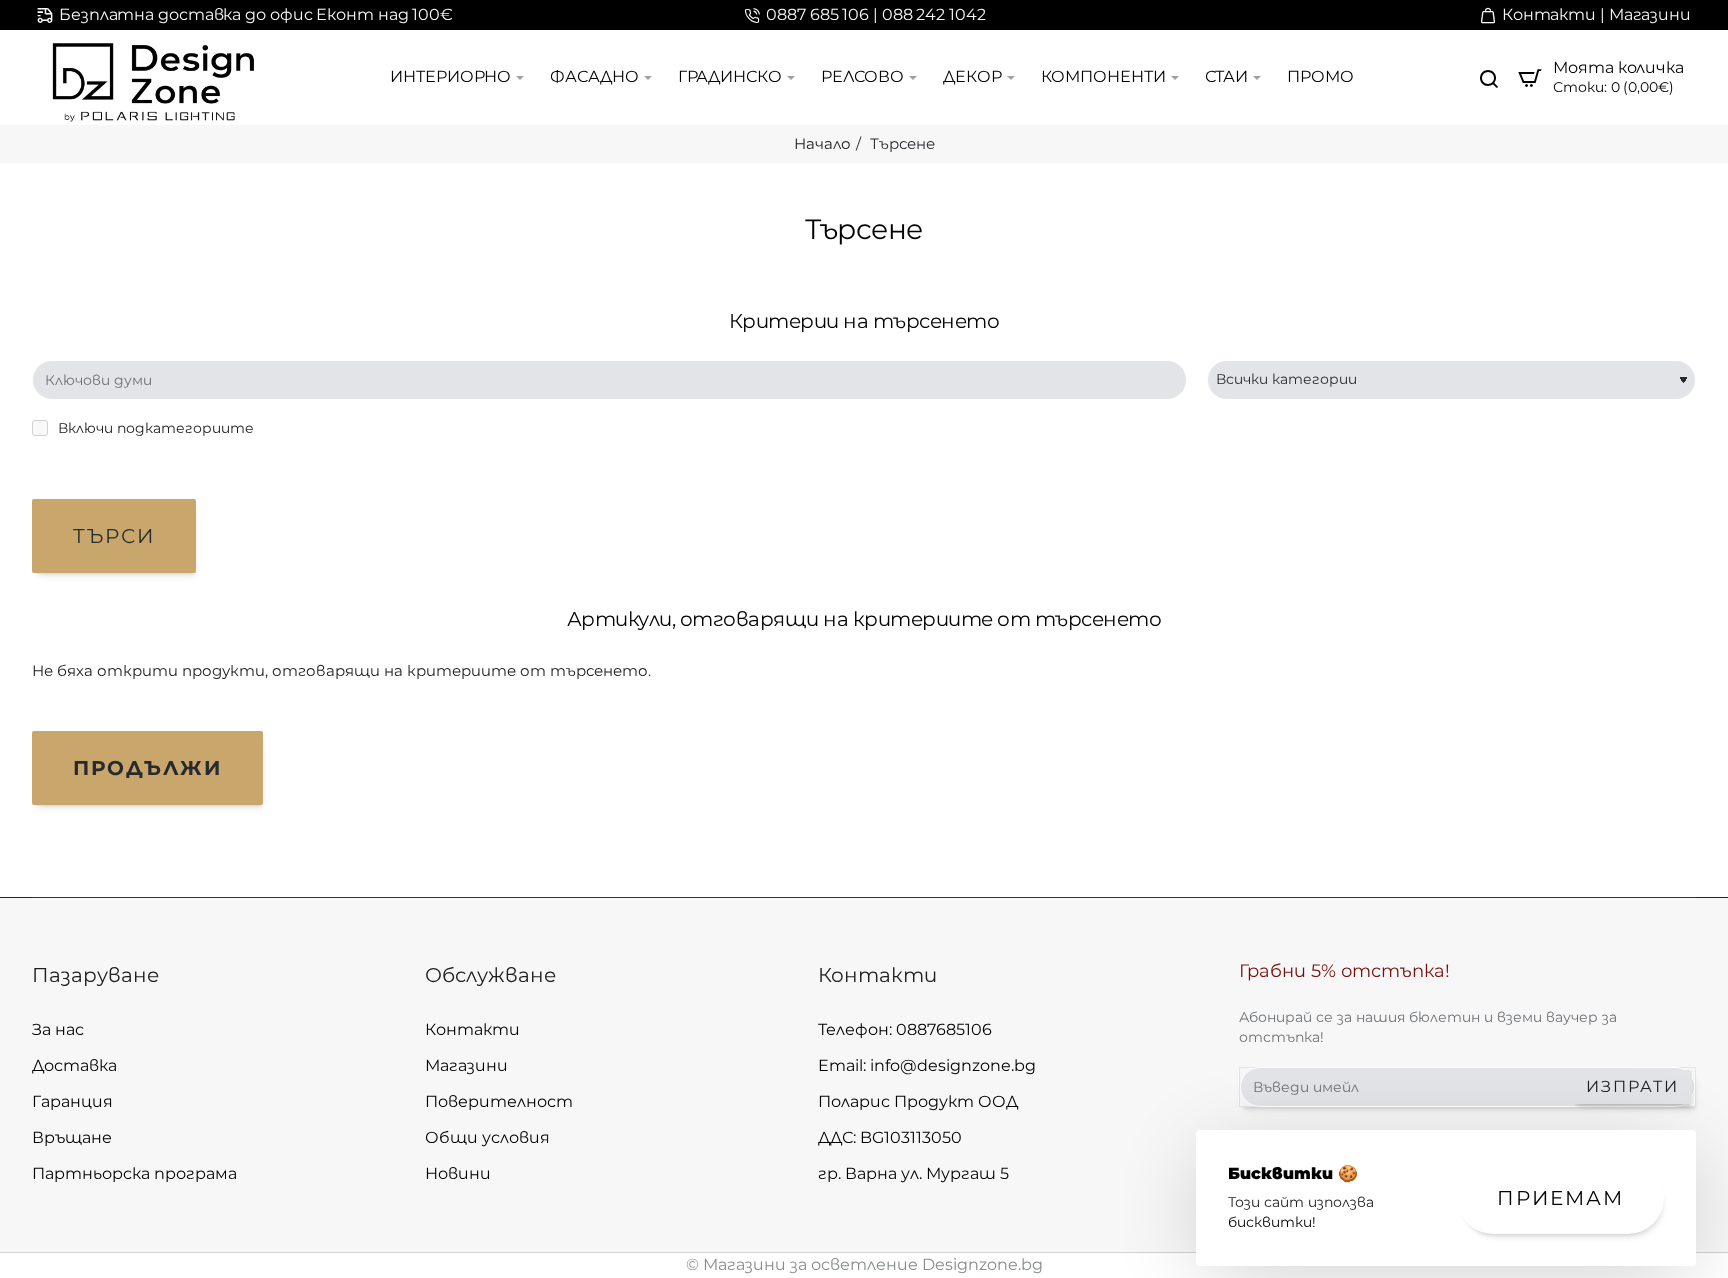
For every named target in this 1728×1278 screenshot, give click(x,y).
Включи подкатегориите (154, 428)
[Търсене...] (1489, 77)
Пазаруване (95, 975)
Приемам (1560, 1198)
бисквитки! (1272, 1222)
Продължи (147, 768)
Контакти (877, 975)
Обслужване (490, 975)
